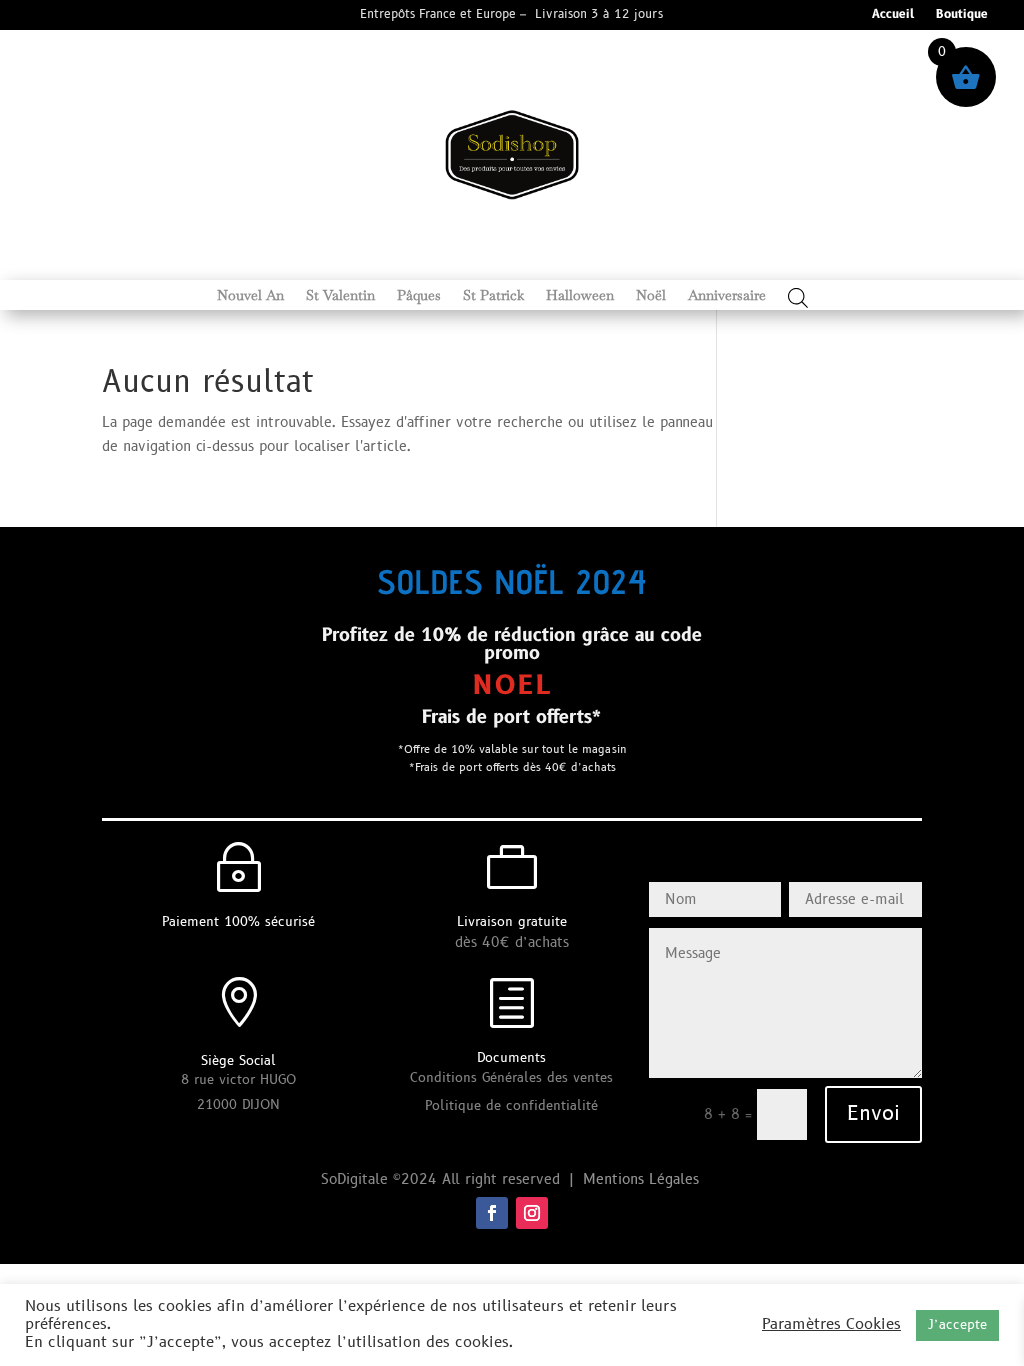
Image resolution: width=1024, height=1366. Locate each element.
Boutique (962, 15)
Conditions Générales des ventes (511, 1078)
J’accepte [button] (957, 1325)
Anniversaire (727, 296)
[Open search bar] (798, 297)
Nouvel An (250, 296)
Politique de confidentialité (511, 1106)
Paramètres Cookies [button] (831, 1325)
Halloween (580, 296)
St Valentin (340, 296)
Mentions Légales (643, 1179)
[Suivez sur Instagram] (532, 1213)
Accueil (893, 15)
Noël (651, 296)
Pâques (419, 296)
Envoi (873, 1114)
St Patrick (493, 296)
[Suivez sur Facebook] (492, 1213)
